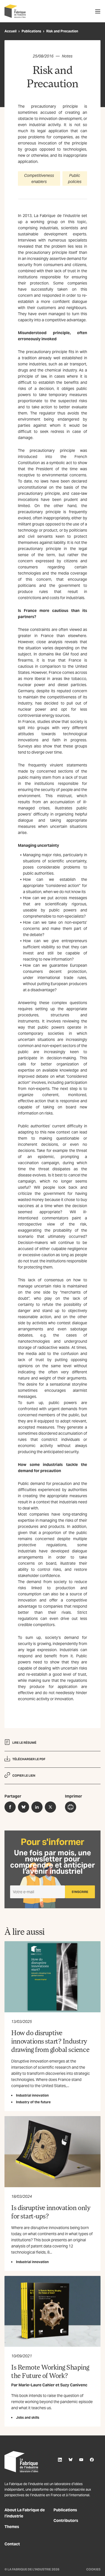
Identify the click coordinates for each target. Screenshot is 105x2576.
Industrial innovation (32, 2095)
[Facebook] (92, 2460)
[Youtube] (81, 2460)
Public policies (75, 179)
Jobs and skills (28, 2417)
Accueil (11, 31)
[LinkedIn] (60, 2460)
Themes (12, 2527)
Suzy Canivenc (74, 2385)
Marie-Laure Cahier (37, 2385)
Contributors (66, 2520)
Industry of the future (33, 2102)
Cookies (93, 2569)
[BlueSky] (71, 2460)
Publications (31, 31)
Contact (12, 2544)
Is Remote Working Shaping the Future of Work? (50, 2371)
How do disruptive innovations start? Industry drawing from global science (50, 2041)
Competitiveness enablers (39, 179)
